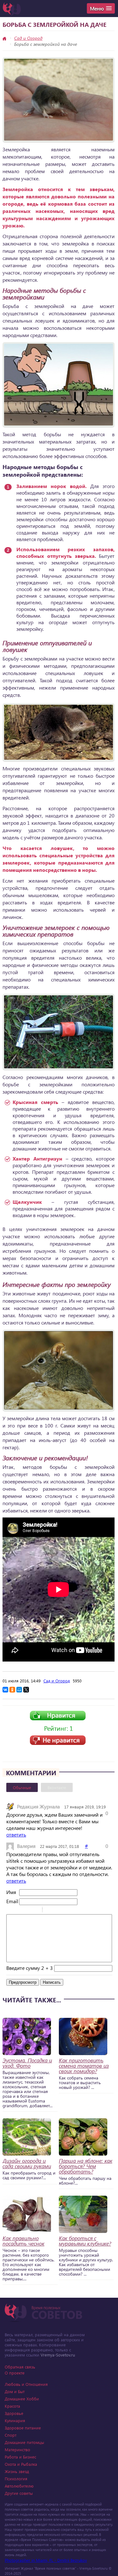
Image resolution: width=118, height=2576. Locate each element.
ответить (16, 1834)
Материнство (17, 2449)
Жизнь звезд (17, 2471)
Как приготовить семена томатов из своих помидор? (84, 2066)
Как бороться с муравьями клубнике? (85, 2241)
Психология (16, 2479)
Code (58, 1910)
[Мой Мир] (19, 1690)
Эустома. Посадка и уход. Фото (27, 2063)
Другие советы (19, 2493)
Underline (27, 1910)
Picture (74, 1910)
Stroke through (35, 1910)
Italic (19, 1910)
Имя (11, 1892)
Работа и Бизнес (20, 2457)
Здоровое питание (23, 2428)
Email (12, 1901)
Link (66, 1910)
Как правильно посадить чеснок (23, 2241)
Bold (10, 1910)
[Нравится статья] (58, 1719)
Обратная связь (20, 2367)
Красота (12, 2406)
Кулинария (15, 2420)
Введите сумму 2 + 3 (30, 1968)
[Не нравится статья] (58, 1743)
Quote (50, 1910)
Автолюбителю (19, 2486)
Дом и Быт (15, 2391)
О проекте (15, 2373)
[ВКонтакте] (5, 1690)
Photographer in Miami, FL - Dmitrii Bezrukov (46, 2560)
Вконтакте (57, 1787)
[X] (26, 1690)
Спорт (11, 2435)
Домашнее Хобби (22, 2399)
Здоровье (14, 2413)
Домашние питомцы (24, 2442)
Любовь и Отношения (26, 2384)
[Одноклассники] (12, 1690)
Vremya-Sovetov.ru (58, 2355)
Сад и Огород (28, 38)
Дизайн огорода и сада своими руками (27, 2163)
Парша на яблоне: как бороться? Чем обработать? (86, 2166)
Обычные (22, 1787)
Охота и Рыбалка (21, 2464)
